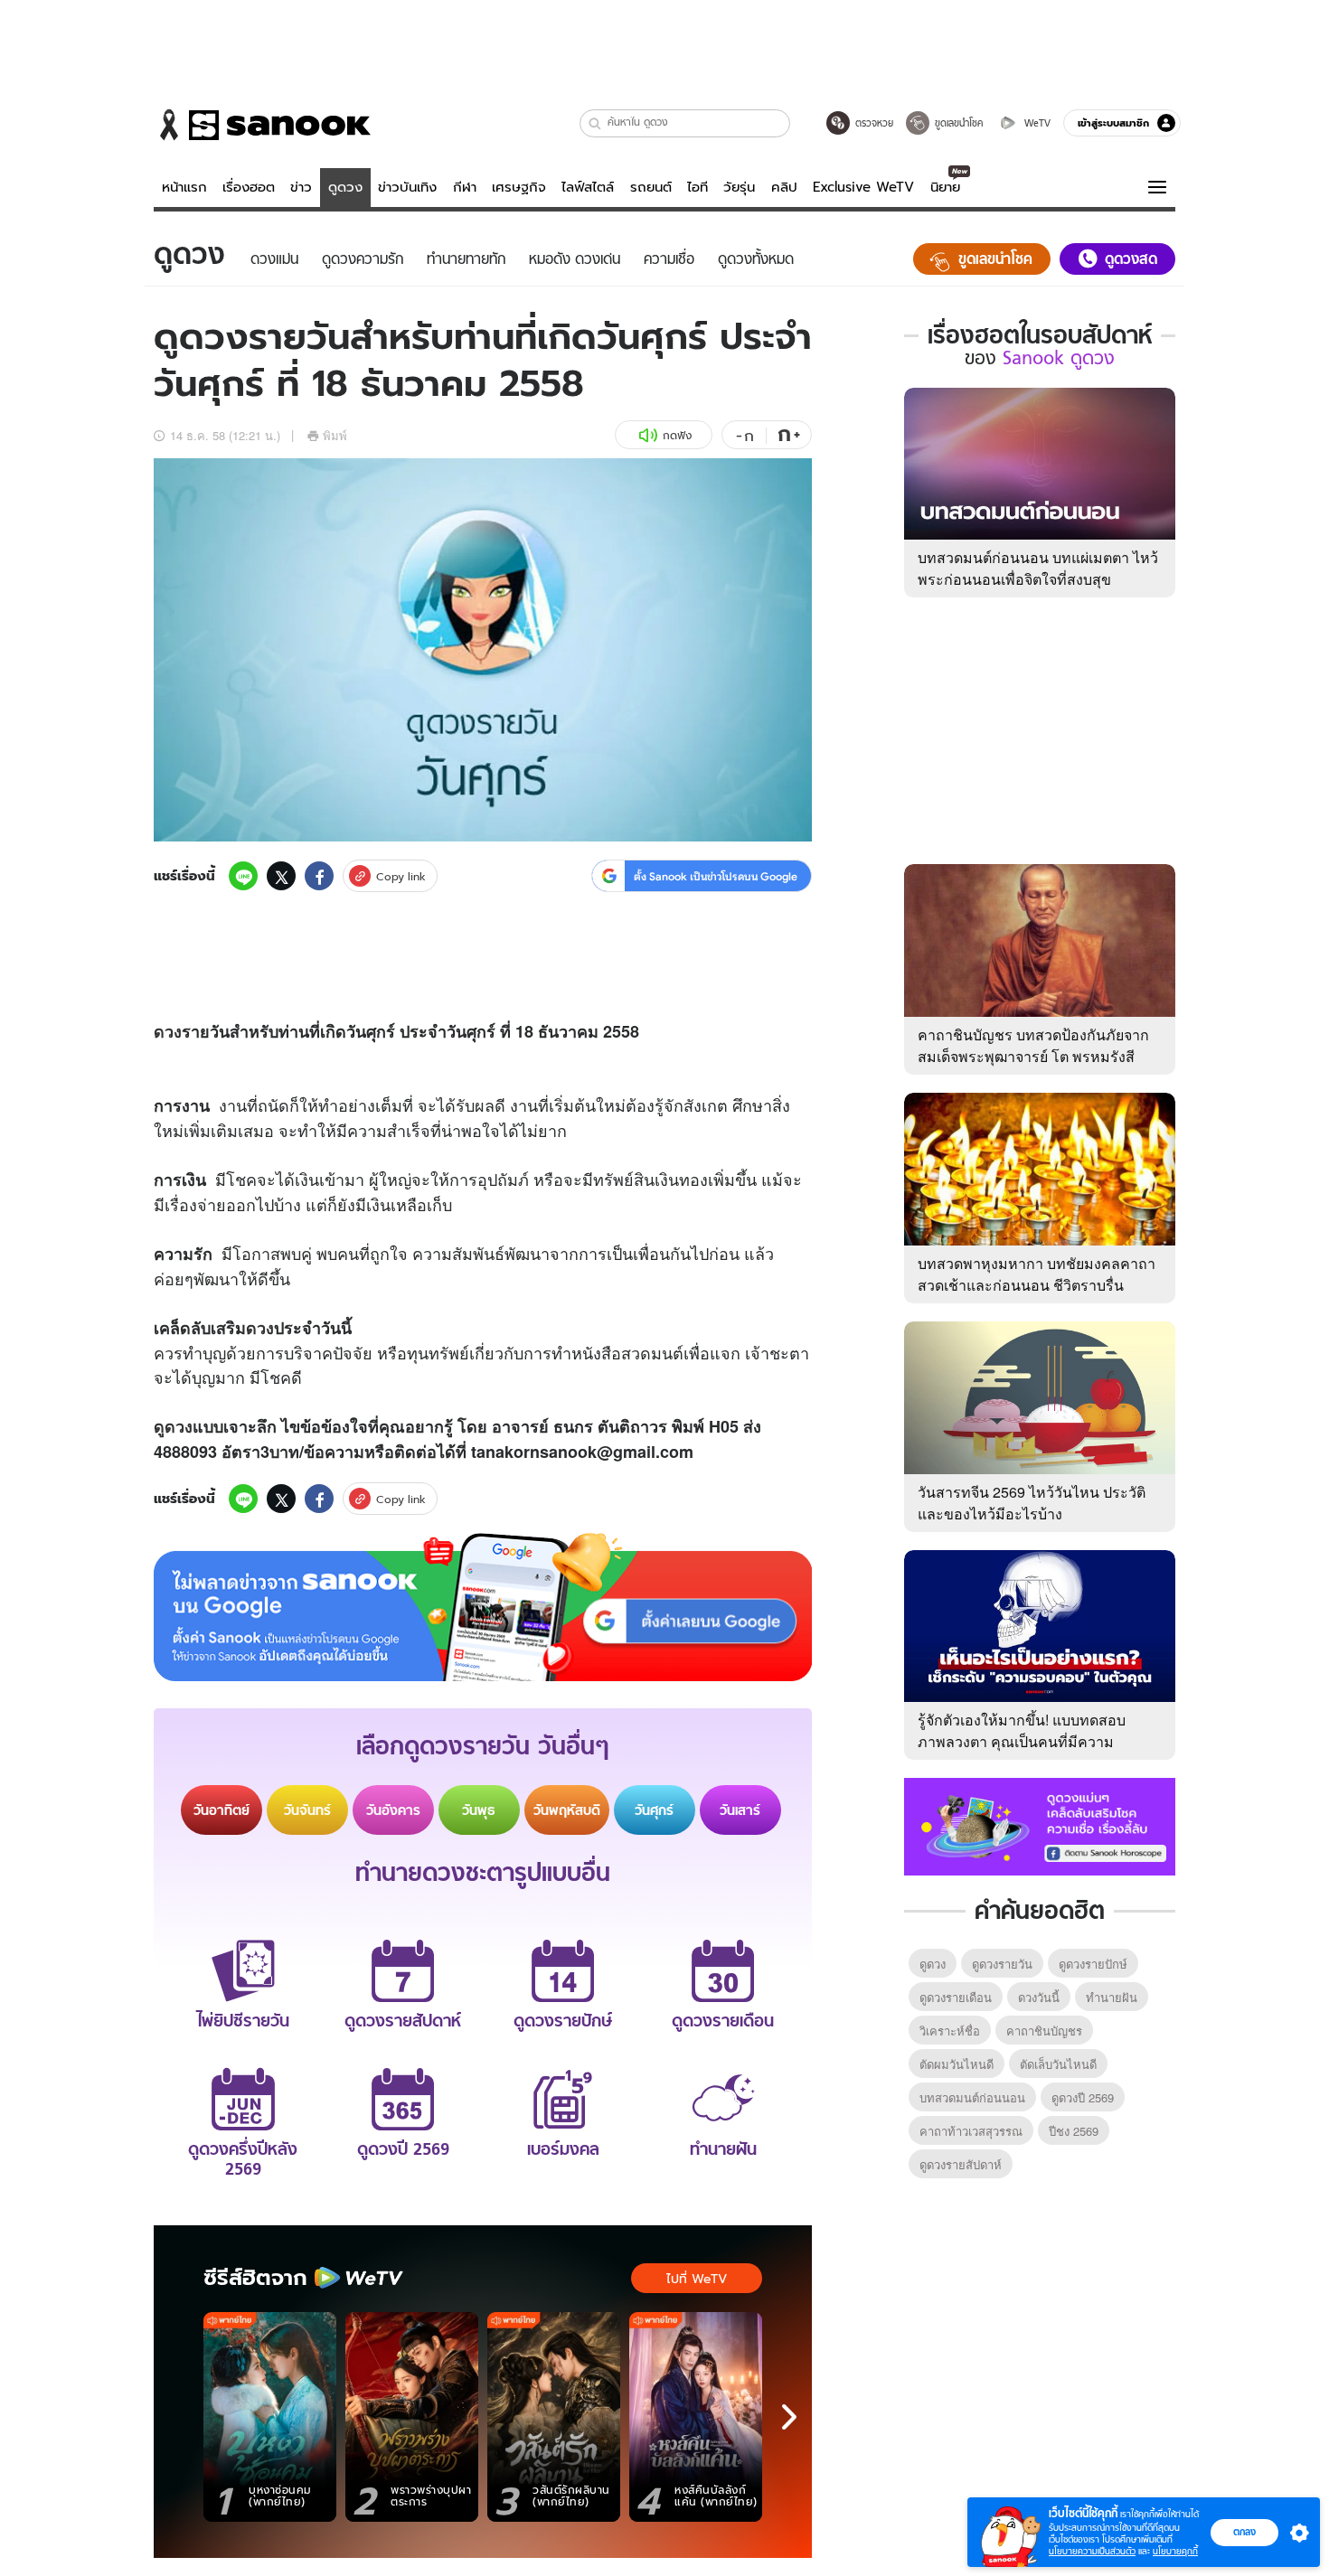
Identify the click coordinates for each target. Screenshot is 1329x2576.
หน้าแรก (184, 187)
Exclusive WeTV (863, 187)
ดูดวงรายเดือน (956, 1997)
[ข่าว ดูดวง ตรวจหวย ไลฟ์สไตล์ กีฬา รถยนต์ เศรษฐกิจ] (262, 125)
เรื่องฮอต (249, 187)
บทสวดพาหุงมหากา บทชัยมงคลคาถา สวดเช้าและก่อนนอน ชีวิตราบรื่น (1037, 1274)
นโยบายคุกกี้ (1175, 2551)
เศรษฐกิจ (519, 187)
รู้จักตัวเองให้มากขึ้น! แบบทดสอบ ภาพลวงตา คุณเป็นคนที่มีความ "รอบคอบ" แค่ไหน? (1022, 1741)
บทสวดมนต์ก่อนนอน (972, 2097)
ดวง (168, 1031)
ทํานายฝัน (1112, 1997)
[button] (595, 123)
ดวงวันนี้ (1039, 1997)
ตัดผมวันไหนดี (957, 2064)
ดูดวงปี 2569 (1083, 2097)
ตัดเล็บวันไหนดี (1058, 2064)
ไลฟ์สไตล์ (588, 187)
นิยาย (945, 187)
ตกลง (1244, 2532)
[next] (789, 2417)
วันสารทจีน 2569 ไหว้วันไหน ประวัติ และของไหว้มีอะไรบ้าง (1032, 1503)
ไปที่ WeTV (697, 2279)
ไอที (697, 187)
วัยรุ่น (739, 187)
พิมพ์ (335, 435)
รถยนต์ (651, 187)
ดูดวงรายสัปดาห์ (961, 2164)
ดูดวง (345, 187)
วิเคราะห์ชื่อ (950, 2031)
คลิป (784, 187)
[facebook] (319, 876)
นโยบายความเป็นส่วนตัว (1092, 2551)
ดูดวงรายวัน (1002, 1964)
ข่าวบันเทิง (407, 187)
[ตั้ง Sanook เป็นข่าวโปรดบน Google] (483, 1607)
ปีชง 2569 (1074, 2131)
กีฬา (465, 187)
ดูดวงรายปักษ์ (1093, 1964)
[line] (243, 876)
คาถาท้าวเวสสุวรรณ (971, 2131)
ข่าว (301, 187)
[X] (281, 876)
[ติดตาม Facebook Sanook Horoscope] (1040, 1825)
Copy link (401, 876)
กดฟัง (677, 435)
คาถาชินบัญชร (1044, 2031)
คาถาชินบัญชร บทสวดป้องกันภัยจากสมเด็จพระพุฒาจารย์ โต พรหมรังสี (1033, 1045)
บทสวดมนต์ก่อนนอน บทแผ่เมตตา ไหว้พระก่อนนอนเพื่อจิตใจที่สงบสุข (1038, 568)
